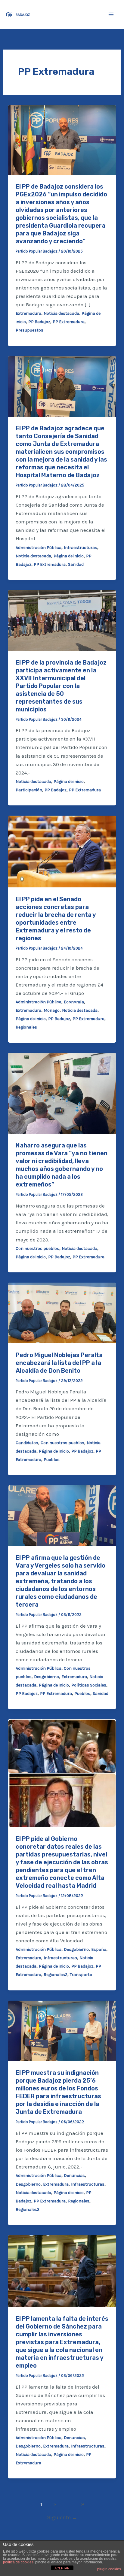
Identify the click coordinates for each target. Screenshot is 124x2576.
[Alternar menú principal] (111, 14)
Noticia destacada (61, 313)
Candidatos (27, 1443)
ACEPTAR (62, 2568)
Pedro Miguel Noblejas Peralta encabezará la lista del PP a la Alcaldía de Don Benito (59, 1363)
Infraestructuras (81, 548)
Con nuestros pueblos (37, 1249)
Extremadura (28, 313)
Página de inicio (69, 556)
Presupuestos (29, 330)
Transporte (81, 1975)
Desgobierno (46, 1677)
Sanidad (76, 564)
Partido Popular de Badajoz (66, 14)
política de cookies (18, 2562)
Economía (74, 1002)
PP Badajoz (39, 322)
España (99, 1949)
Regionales (26, 1027)
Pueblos (52, 1460)
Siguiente (62, 2517)
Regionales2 (56, 1975)
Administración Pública (39, 548)
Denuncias (74, 2176)
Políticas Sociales (89, 1685)
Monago (52, 1010)
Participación (29, 790)
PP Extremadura (69, 322)
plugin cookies (109, 2569)
